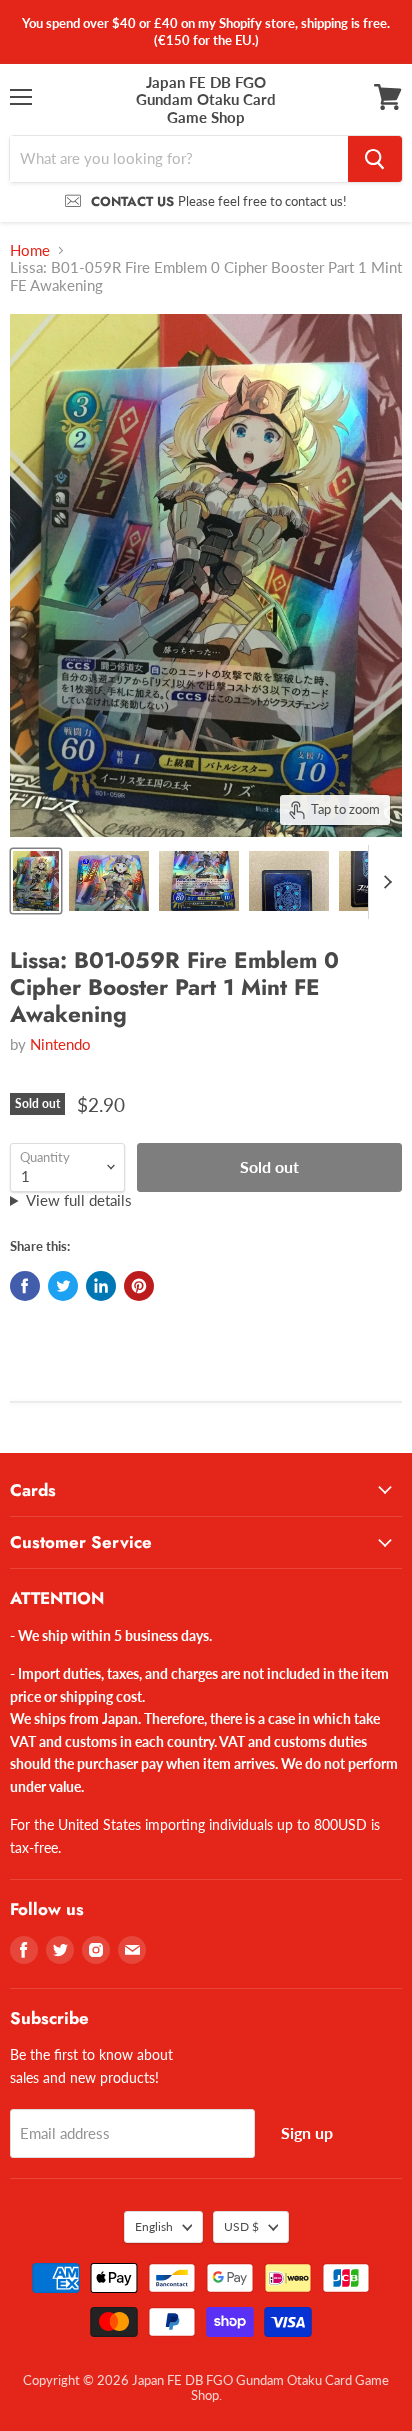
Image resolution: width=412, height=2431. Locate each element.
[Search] (375, 159)
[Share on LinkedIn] (101, 1286)
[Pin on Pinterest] (139, 1286)
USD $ (241, 2226)
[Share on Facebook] (25, 1286)
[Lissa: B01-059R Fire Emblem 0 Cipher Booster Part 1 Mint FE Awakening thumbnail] (36, 881)
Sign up (307, 2132)
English (154, 2226)
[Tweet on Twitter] (63, 1286)
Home (30, 250)
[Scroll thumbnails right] (384, 882)
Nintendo (60, 1044)
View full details (79, 1200)
